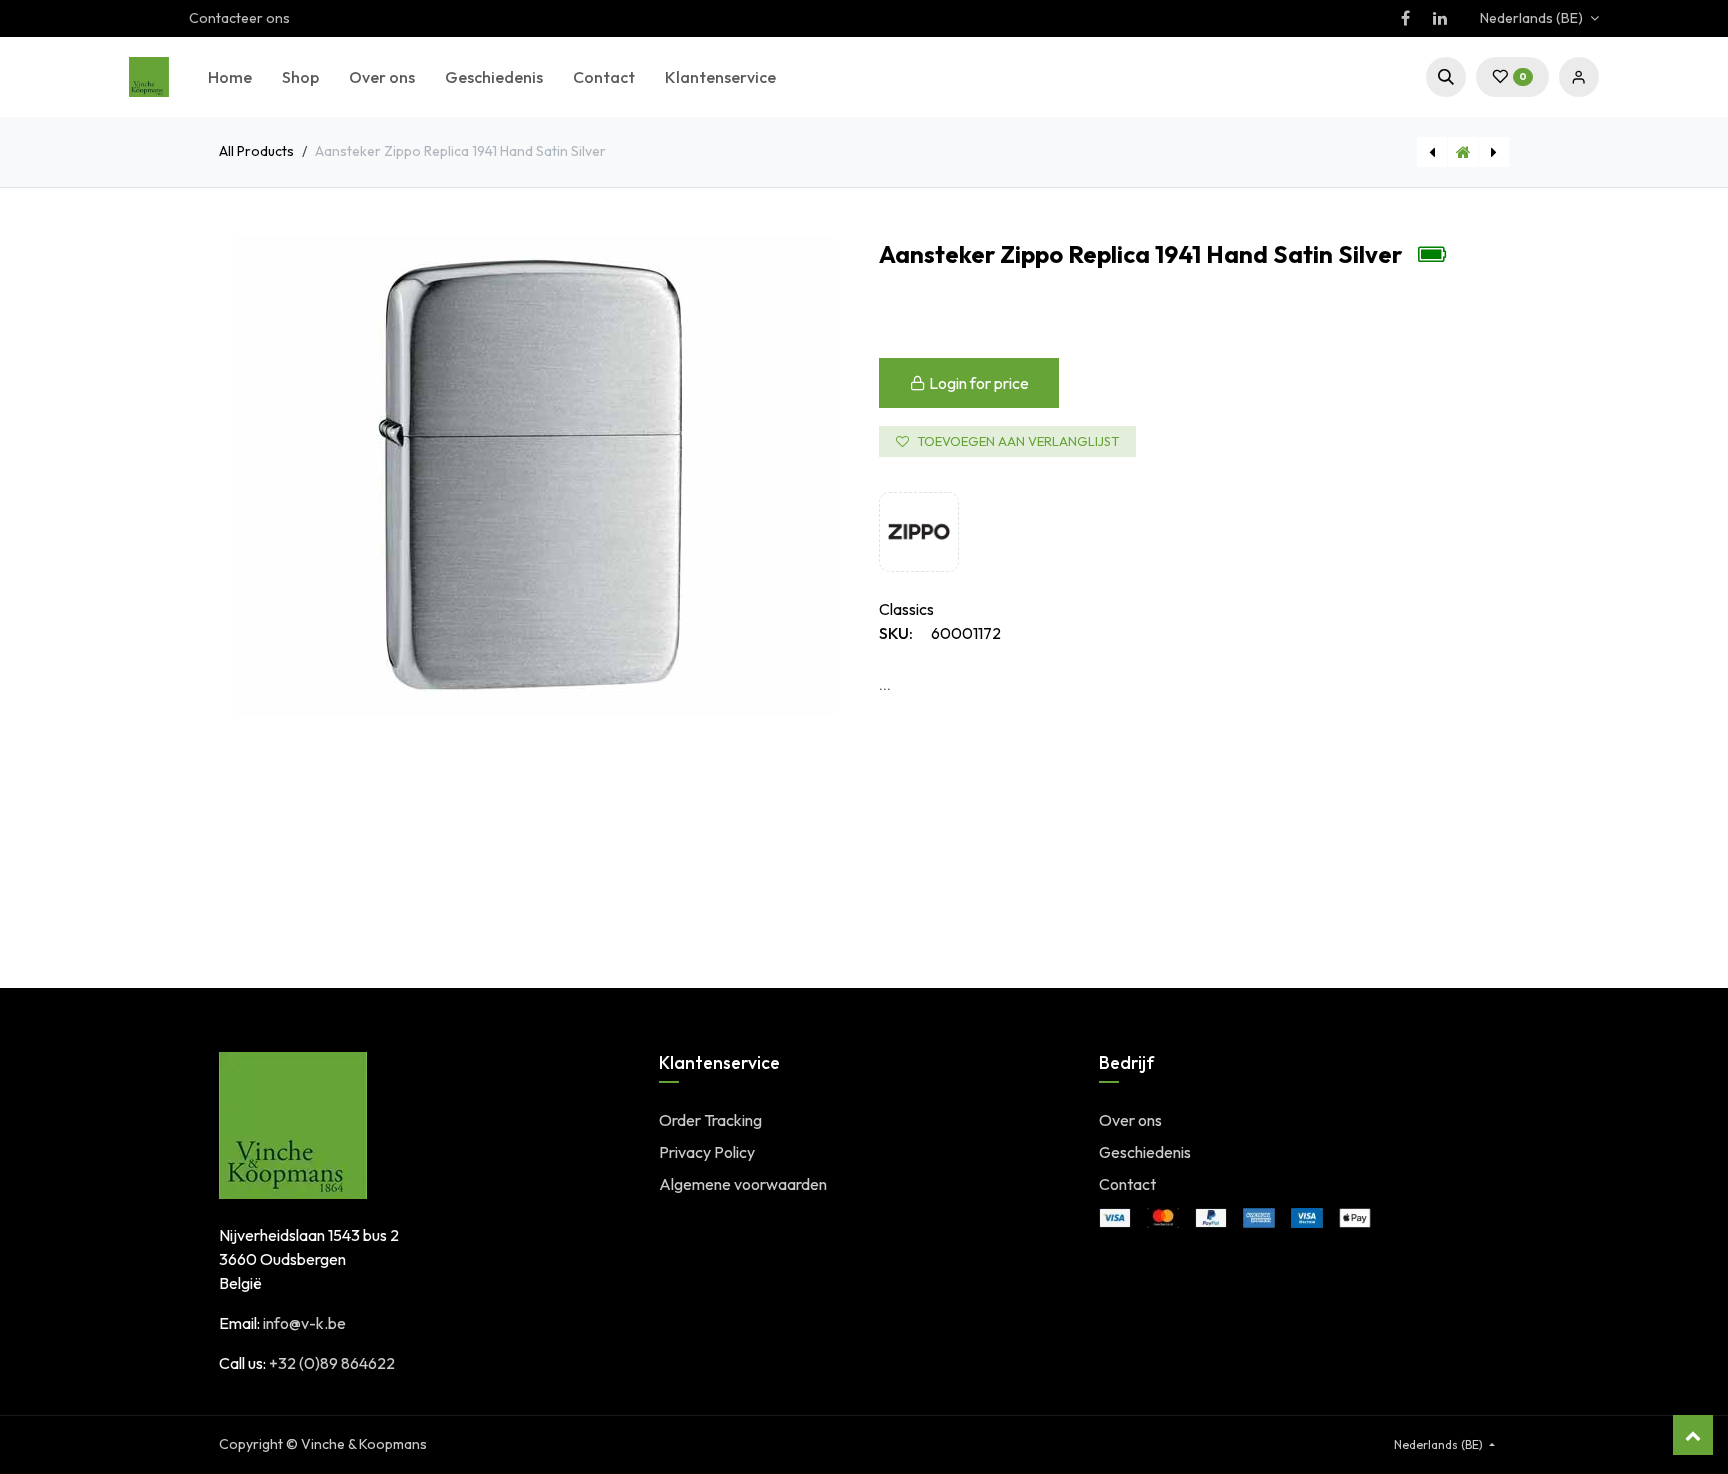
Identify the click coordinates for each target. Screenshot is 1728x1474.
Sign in (1579, 77)
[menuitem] (230, 77)
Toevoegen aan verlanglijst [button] (1018, 441)
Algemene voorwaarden (743, 1184)
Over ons (1130, 1120)
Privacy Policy (707, 1152)
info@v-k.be (304, 1323)
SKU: (896, 633)
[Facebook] (1405, 18)
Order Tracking (710, 1120)
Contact (1127, 1184)
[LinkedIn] (1440, 18)
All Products (256, 151)
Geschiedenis (1145, 1152)
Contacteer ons (239, 18)
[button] (1446, 77)
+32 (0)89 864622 (332, 1363)
